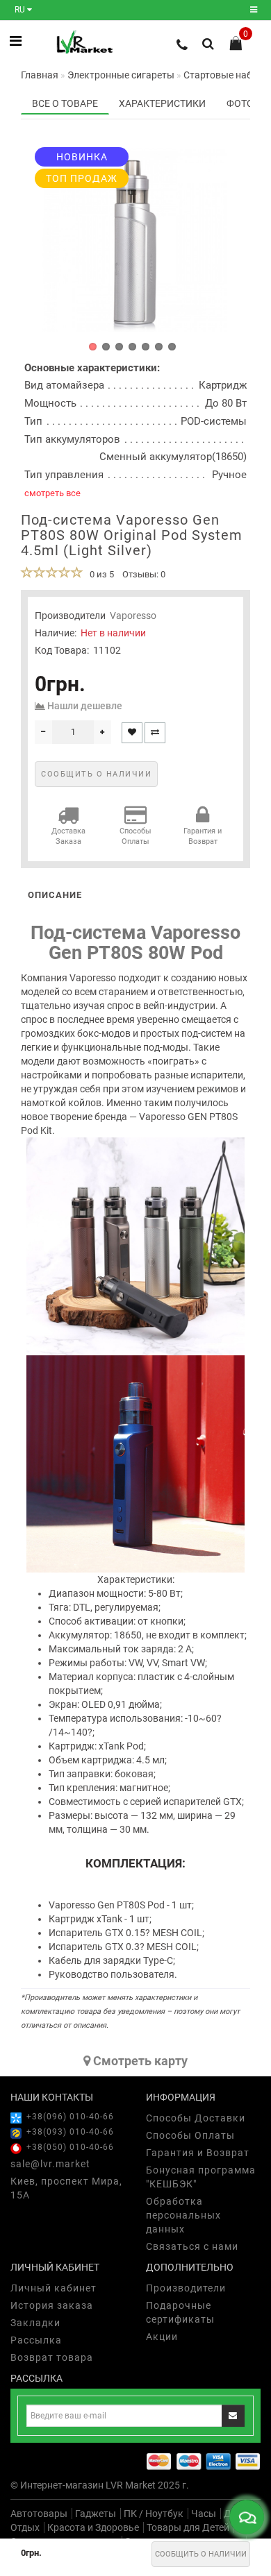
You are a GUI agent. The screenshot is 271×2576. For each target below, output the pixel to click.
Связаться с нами (192, 2246)
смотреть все (52, 493)
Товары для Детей (188, 2527)
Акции (162, 2337)
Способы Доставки (196, 2118)
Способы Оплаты (135, 837)
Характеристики (162, 103)
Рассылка (36, 2340)
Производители (186, 2288)
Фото (240, 103)
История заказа (52, 2305)
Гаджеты (96, 2514)
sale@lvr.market (50, 2164)
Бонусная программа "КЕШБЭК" (201, 2177)
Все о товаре (65, 103)
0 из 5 (100, 574)
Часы (204, 2514)
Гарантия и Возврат (203, 837)
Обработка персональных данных (183, 2215)
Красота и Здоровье (93, 2527)
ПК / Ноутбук (154, 2514)
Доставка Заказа (68, 837)
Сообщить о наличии (201, 2554)
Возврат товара (52, 2357)
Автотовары (39, 2514)
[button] (93, 347)
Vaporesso (133, 616)
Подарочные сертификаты (180, 2312)
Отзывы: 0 (144, 574)
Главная (40, 75)
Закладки (35, 2323)
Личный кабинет (54, 2288)
